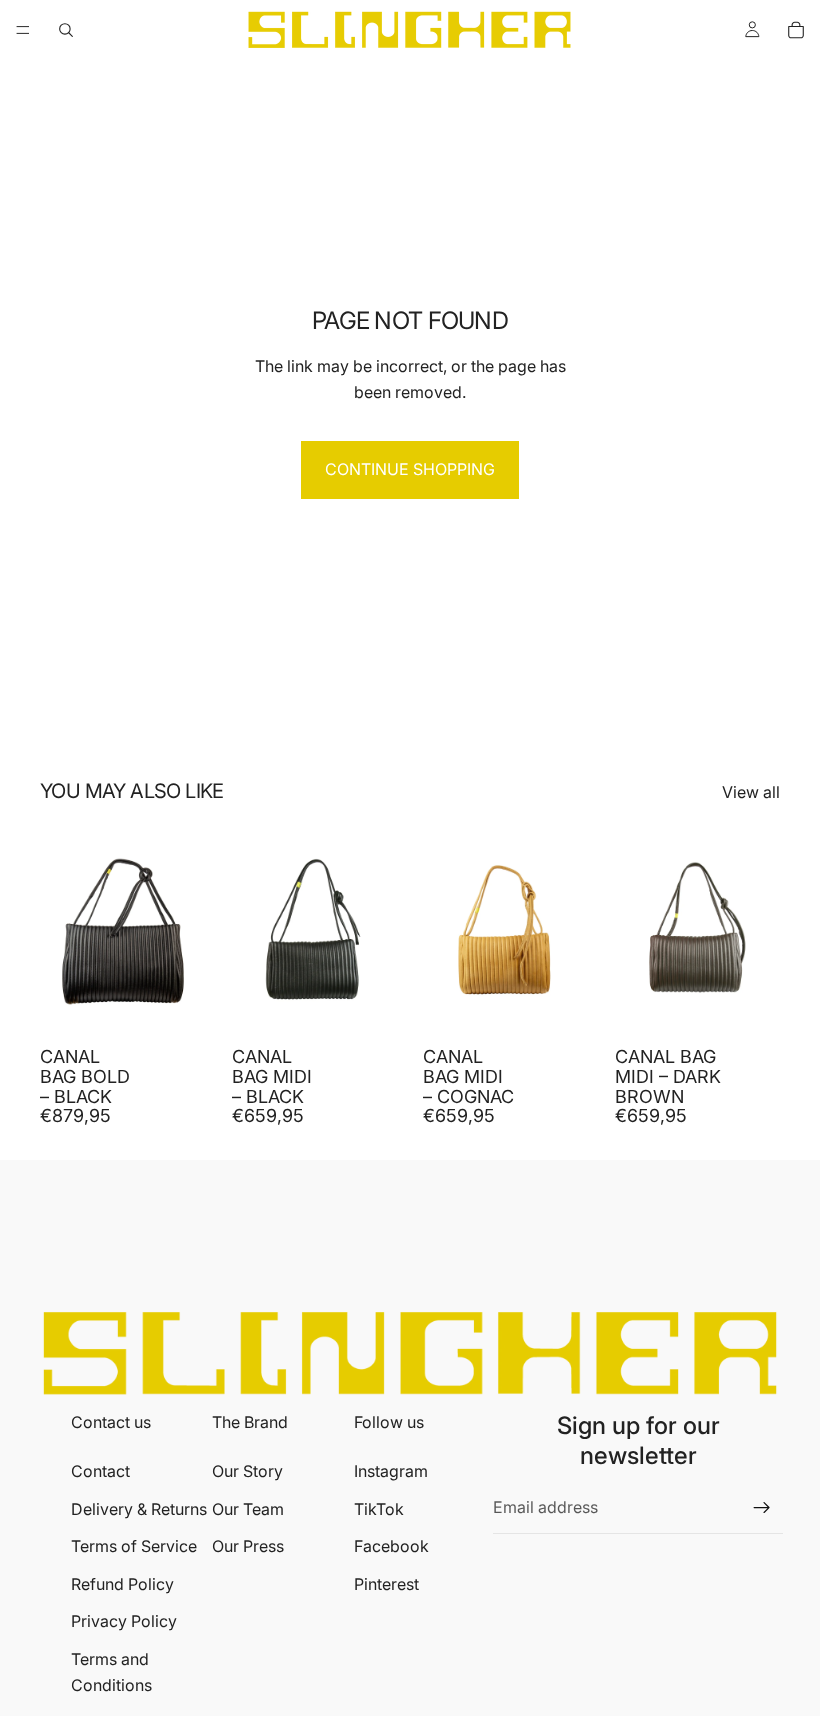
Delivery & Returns (139, 1509)
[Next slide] (184, 933)
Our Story (247, 1471)
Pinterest (386, 1584)
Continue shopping (410, 469)
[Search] (66, 30)
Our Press (248, 1546)
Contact (100, 1471)
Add (192, 1005)
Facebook (391, 1546)
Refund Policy (122, 1584)
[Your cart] (796, 30)
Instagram (391, 1471)
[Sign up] (762, 1508)
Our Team (248, 1509)
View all (751, 792)
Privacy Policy (124, 1621)
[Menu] (23, 30)
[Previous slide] (62, 933)
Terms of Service (134, 1546)
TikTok (379, 1509)
